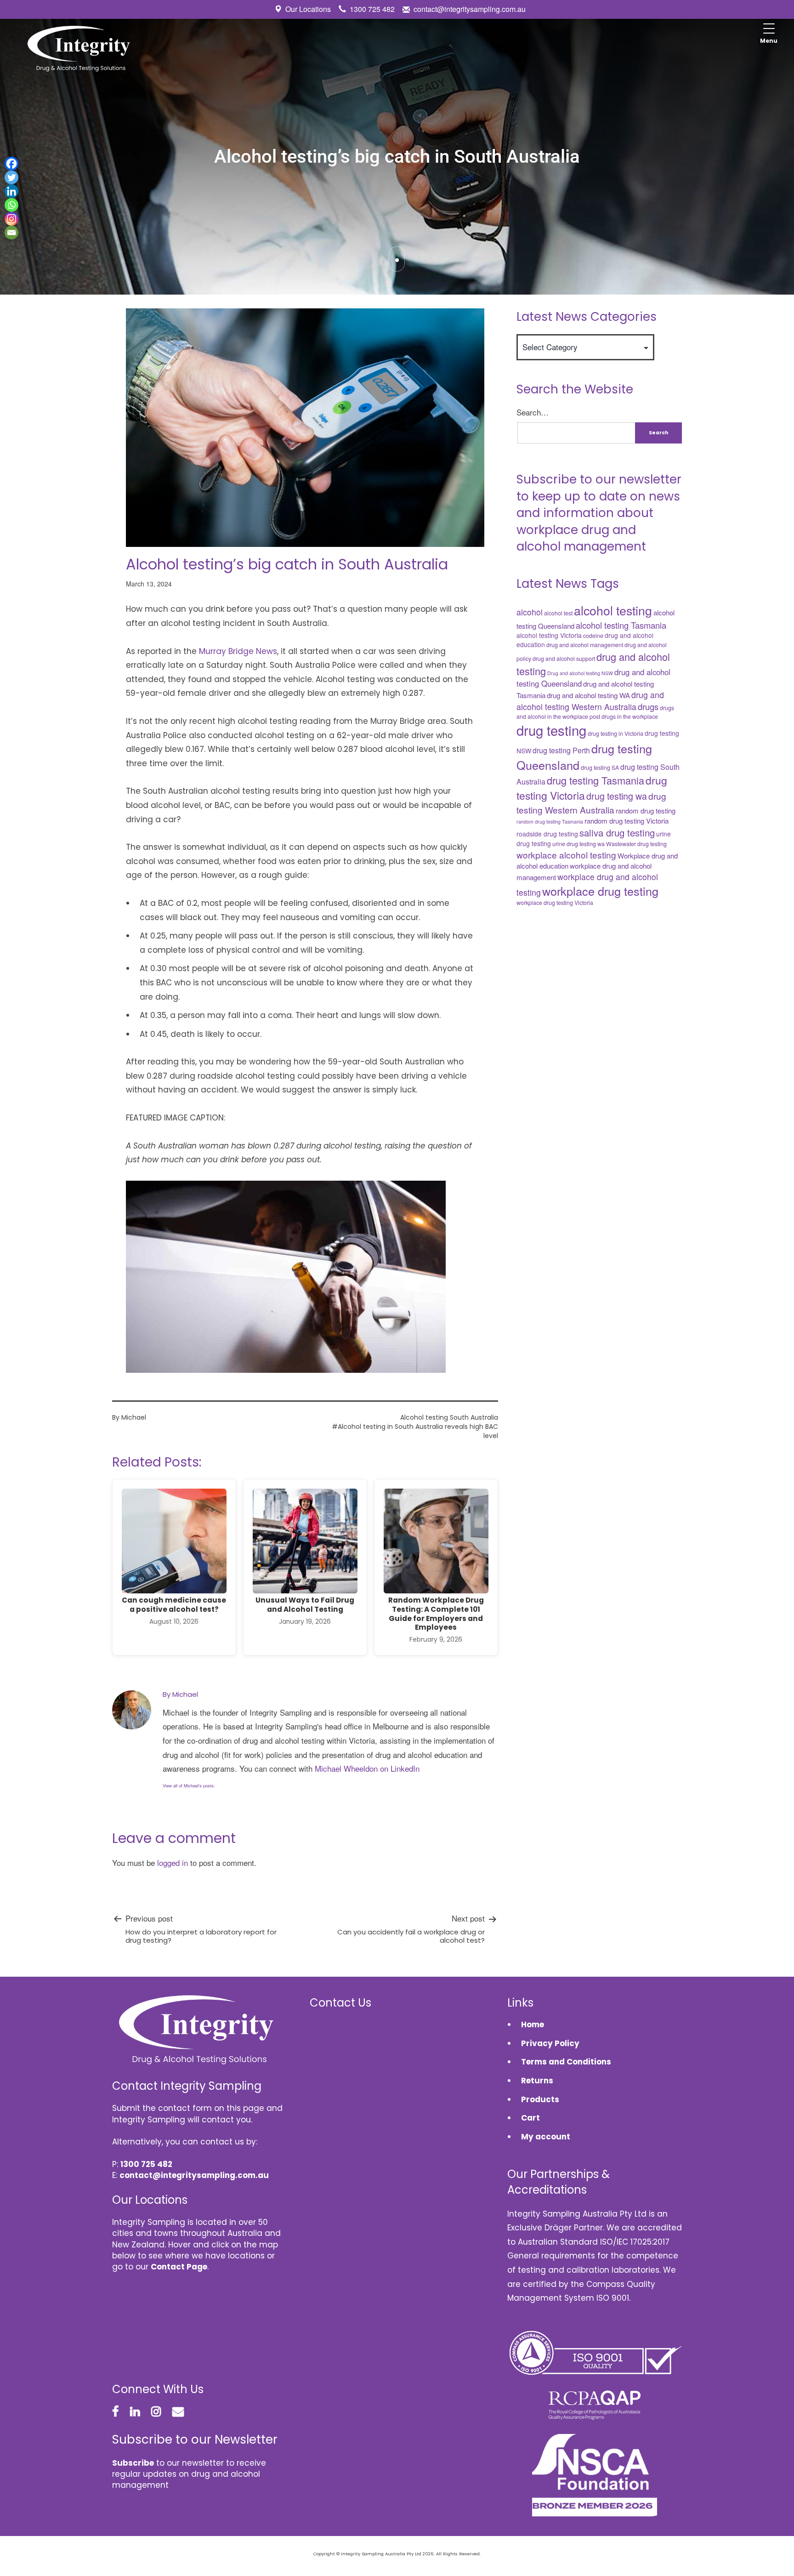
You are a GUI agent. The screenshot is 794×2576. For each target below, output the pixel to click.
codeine (593, 636)
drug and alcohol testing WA (588, 695)
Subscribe (133, 2463)
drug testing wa (617, 796)
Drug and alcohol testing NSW (580, 673)
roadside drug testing (547, 834)
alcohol (530, 612)
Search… (533, 412)
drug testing (551, 730)
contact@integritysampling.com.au (470, 9)
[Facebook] (11, 164)
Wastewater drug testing (636, 844)
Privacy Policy (550, 2043)
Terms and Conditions (566, 2062)
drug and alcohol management (585, 645)
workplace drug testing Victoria (555, 903)
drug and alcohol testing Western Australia (590, 701)
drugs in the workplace (630, 717)
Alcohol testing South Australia (449, 1417)
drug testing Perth (561, 750)
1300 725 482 (372, 9)
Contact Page (179, 2267)
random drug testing (646, 810)
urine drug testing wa (578, 844)
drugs (648, 706)
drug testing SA (600, 768)
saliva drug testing (617, 833)
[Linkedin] (11, 191)
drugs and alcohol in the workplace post (595, 712)
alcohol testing (613, 610)
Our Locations (308, 9)
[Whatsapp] (11, 205)
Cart (530, 2118)
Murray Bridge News (238, 651)
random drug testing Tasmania (550, 822)
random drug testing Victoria (627, 821)
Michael (134, 1417)
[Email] (11, 233)
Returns (537, 2081)
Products (540, 2099)
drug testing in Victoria (615, 734)
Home (533, 2024)
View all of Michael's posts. (189, 1786)
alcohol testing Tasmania (621, 625)
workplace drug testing (600, 891)
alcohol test (558, 613)
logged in (173, 1862)
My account (546, 2137)
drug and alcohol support (564, 659)
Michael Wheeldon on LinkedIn (367, 1768)
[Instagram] (11, 219)
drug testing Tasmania (595, 780)
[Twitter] (11, 177)
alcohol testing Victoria (549, 635)
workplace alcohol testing (566, 855)
